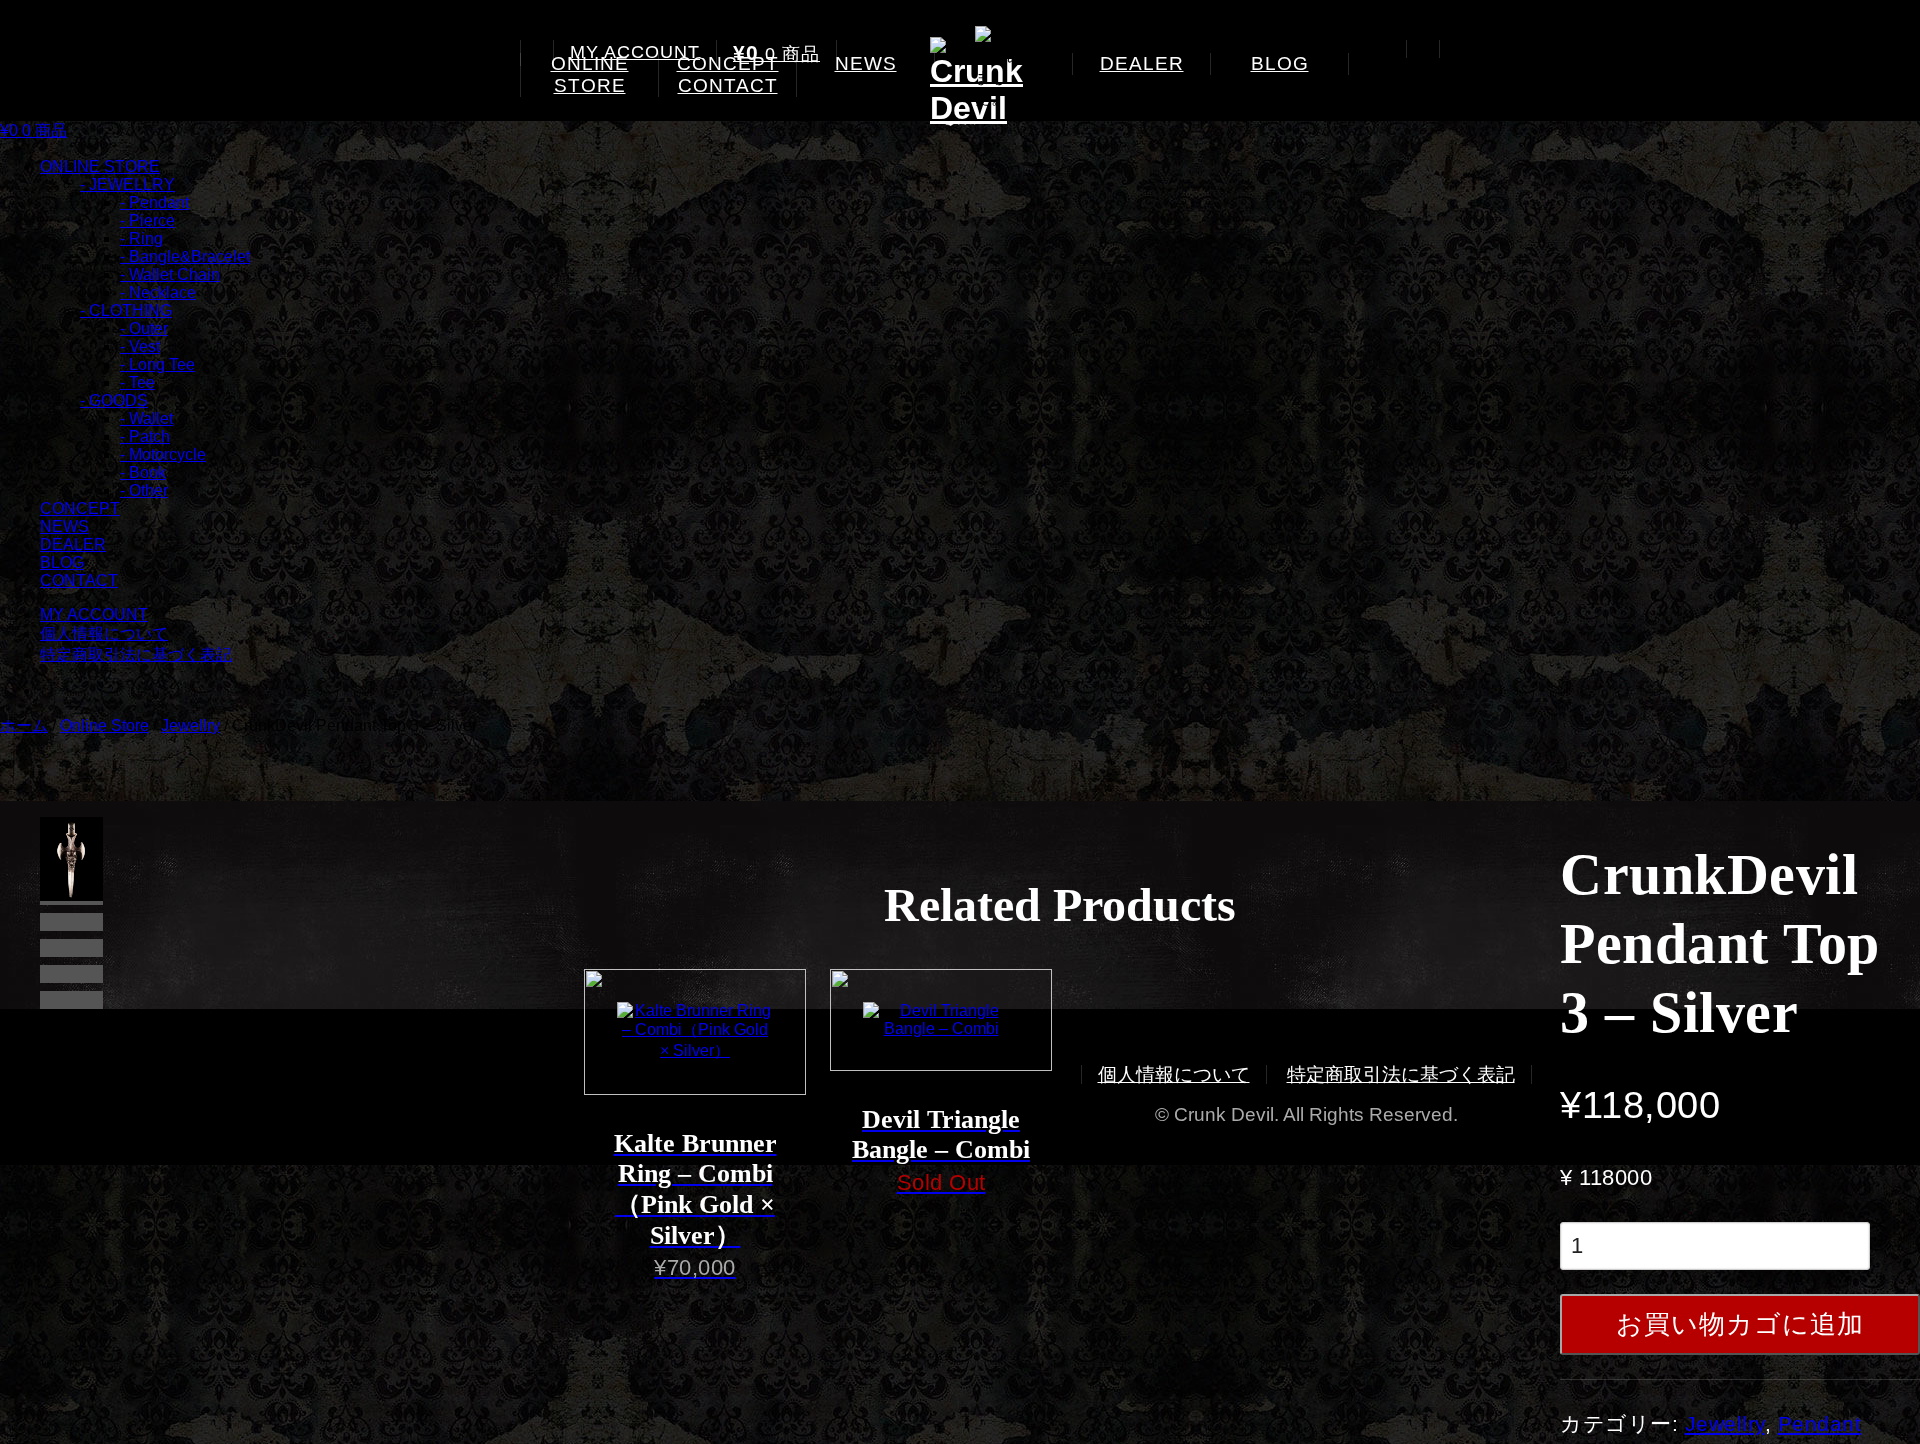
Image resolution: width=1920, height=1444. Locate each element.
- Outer (144, 328)
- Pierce (147, 220)
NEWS (866, 63)
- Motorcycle (163, 454)
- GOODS (114, 400)
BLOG (1280, 63)
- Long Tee (157, 364)
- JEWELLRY (127, 184)
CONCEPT (80, 508)
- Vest (140, 346)
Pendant (1820, 1423)
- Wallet (146, 418)
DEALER (1142, 63)
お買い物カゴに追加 (1740, 1324)
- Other (144, 490)
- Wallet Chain (170, 274)
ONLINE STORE (590, 74)
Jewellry (190, 725)
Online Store (104, 725)
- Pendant (154, 202)
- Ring (141, 238)
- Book (143, 472)
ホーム (24, 725)
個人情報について (104, 633)
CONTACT (728, 85)
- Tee (137, 382)
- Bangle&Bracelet (185, 256)
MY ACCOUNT (635, 52)
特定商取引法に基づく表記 (136, 654)
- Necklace (158, 292)
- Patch (145, 436)
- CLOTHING (126, 310)
